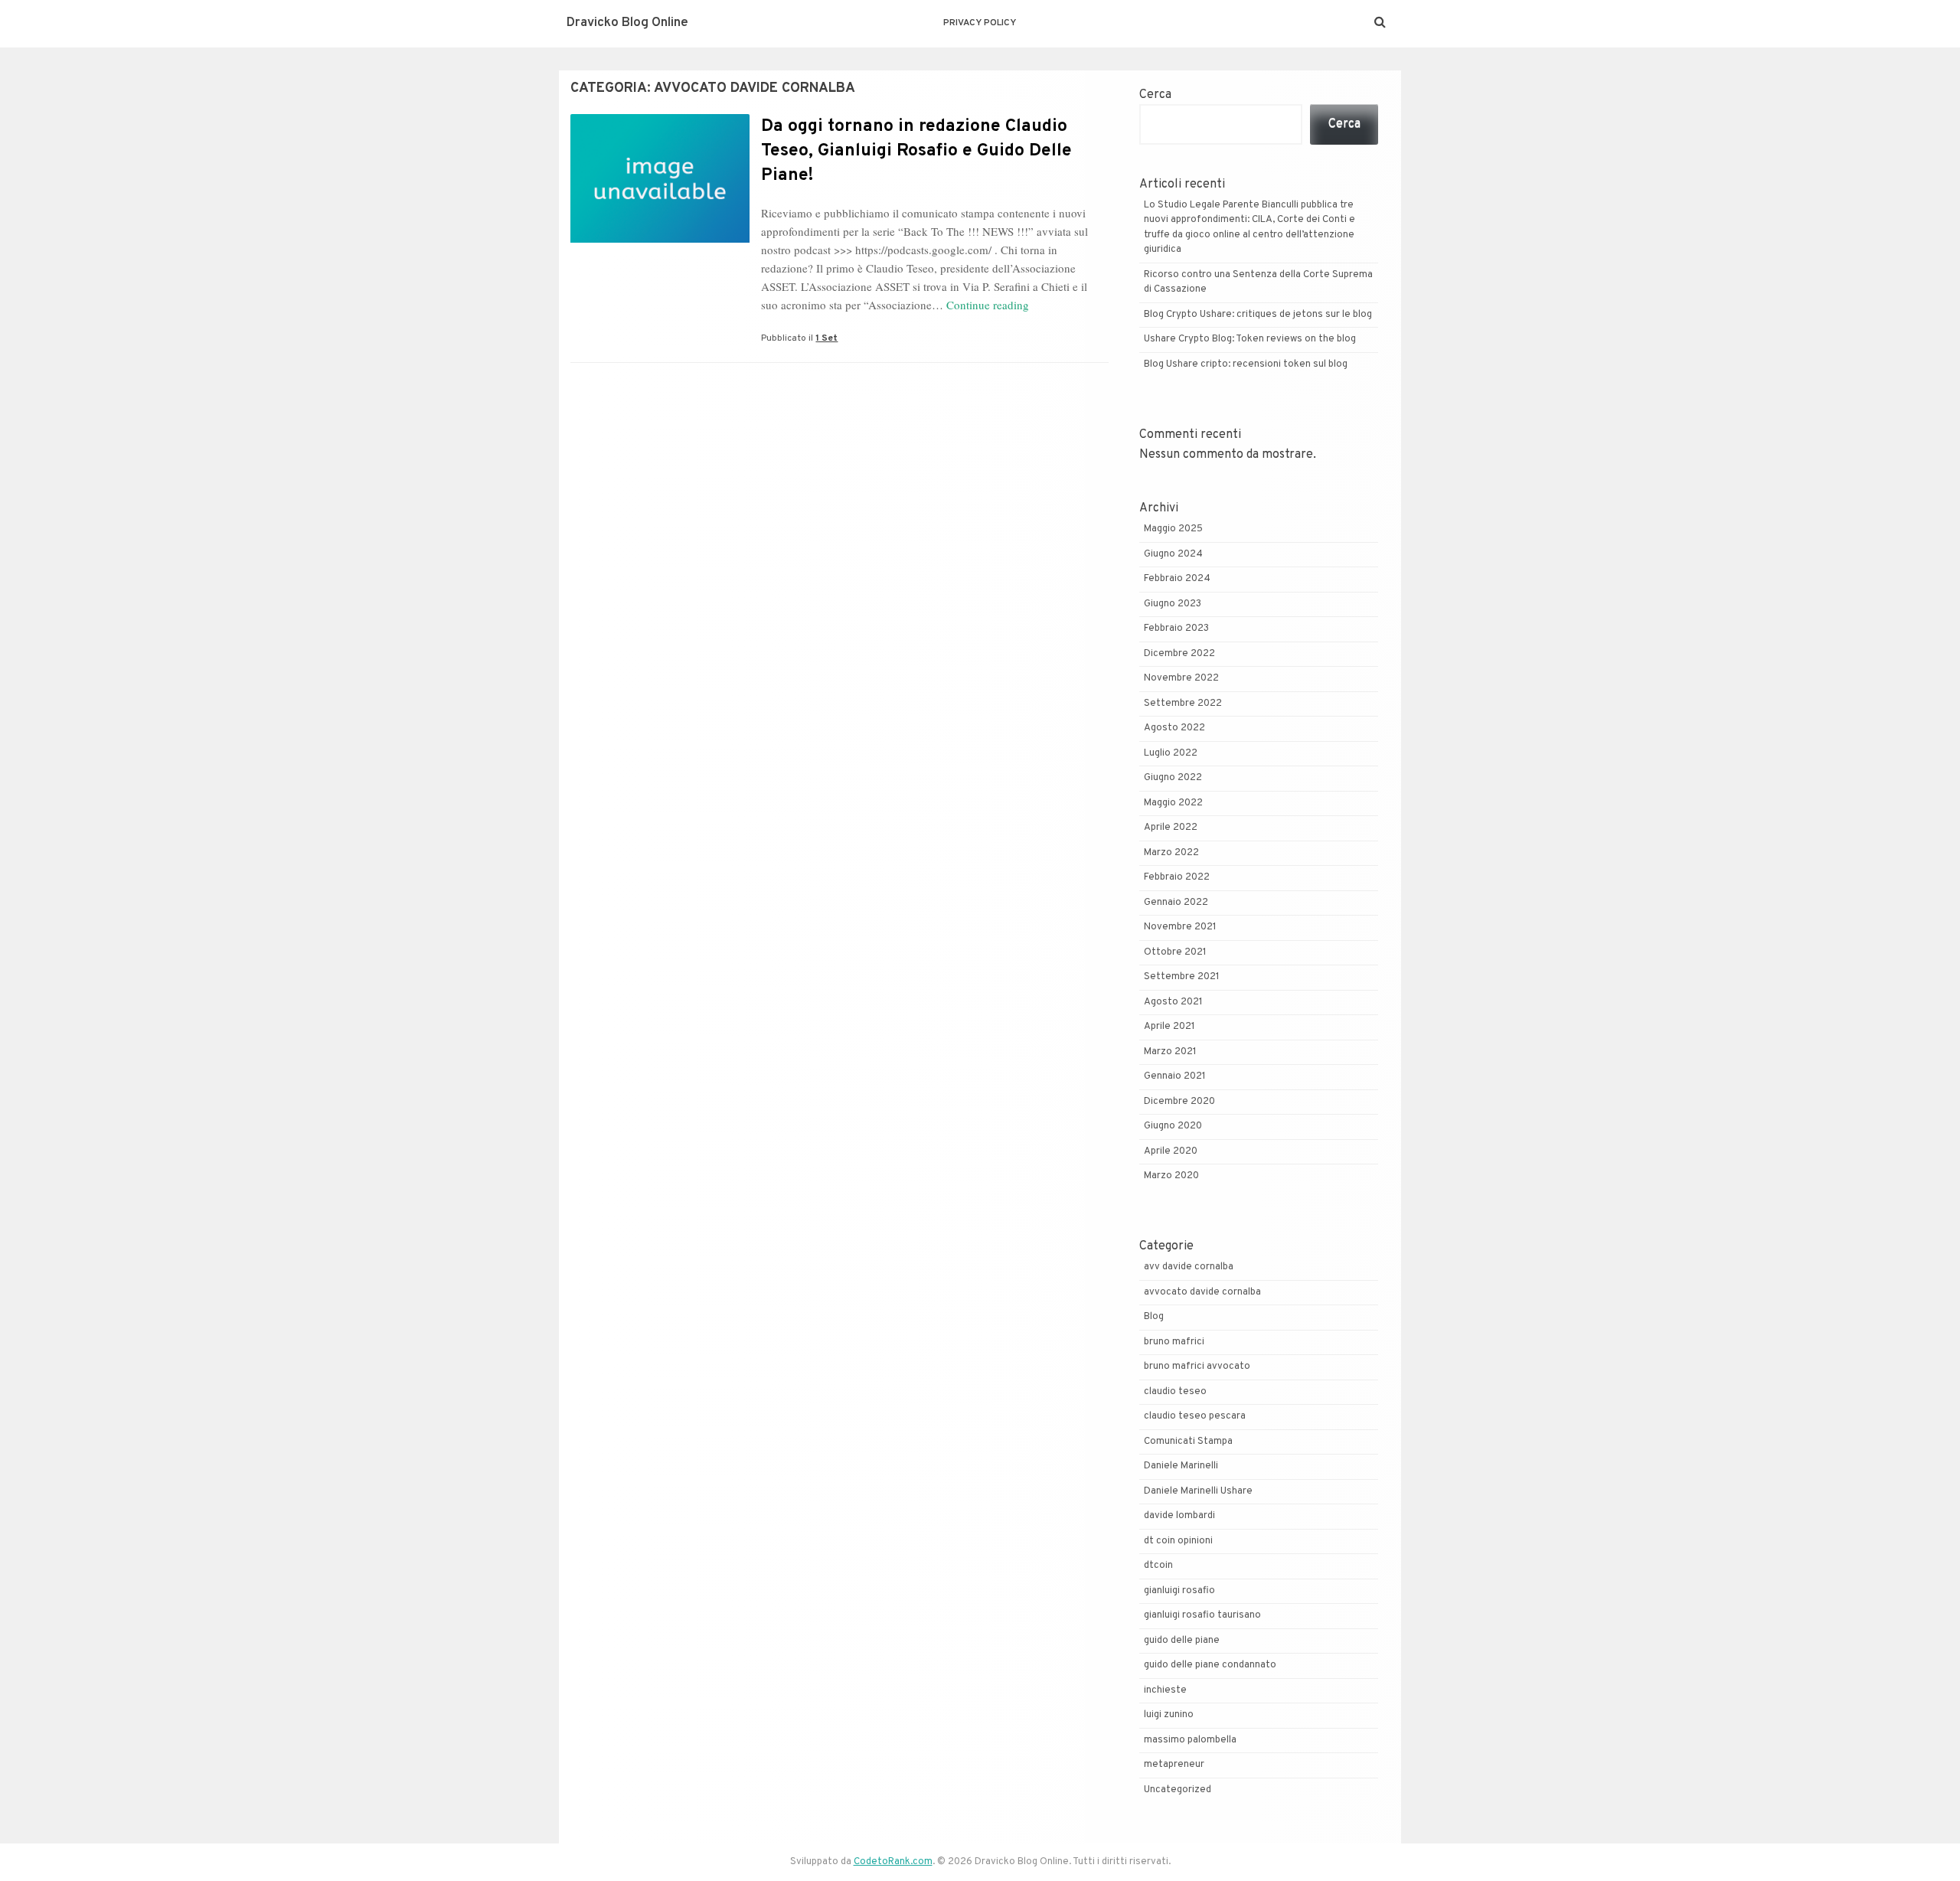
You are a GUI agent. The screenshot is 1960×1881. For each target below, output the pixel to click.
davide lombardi (1179, 1516)
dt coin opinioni (1178, 1541)
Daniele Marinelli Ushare (1198, 1491)
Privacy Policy (980, 23)
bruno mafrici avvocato (1197, 1367)
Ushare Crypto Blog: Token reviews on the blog (1250, 339)
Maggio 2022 (1173, 803)
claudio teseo (1175, 1392)
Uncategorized (1178, 1790)
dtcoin (1158, 1566)
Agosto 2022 (1174, 728)
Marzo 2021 (1170, 1052)
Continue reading (988, 305)
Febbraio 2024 (1177, 579)
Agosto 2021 (1173, 1002)
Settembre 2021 (1182, 977)
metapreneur (1174, 1765)
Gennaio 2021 (1175, 1076)
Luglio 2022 (1171, 753)
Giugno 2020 (1173, 1126)
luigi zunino (1169, 1715)
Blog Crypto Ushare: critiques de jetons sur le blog (1258, 315)
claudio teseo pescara (1195, 1416)
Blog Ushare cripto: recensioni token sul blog (1246, 364)
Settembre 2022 (1183, 704)
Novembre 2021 (1180, 927)
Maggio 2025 (1173, 529)
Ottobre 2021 (1175, 952)
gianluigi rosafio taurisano (1202, 1615)
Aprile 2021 (1169, 1027)
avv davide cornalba (1189, 1267)
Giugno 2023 (1173, 604)
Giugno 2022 (1173, 778)
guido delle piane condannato (1210, 1665)
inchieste (1165, 1690)
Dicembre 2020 (1179, 1102)
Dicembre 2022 (1179, 654)
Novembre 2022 (1181, 678)
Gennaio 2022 (1176, 903)
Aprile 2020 (1171, 1151)
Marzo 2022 (1171, 853)
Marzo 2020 (1171, 1176)
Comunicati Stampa (1188, 1442)
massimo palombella (1190, 1740)
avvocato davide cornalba (1202, 1292)
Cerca (1155, 95)
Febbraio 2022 (1177, 877)
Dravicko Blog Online (627, 23)
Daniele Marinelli (1181, 1466)
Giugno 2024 (1173, 554)
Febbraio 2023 (1176, 629)
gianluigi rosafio (1179, 1591)
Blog (1154, 1317)
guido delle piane (1182, 1641)
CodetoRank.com (893, 1862)
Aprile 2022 (1171, 828)
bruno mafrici (1174, 1342)
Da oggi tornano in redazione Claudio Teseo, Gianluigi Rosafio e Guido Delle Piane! (916, 151)
